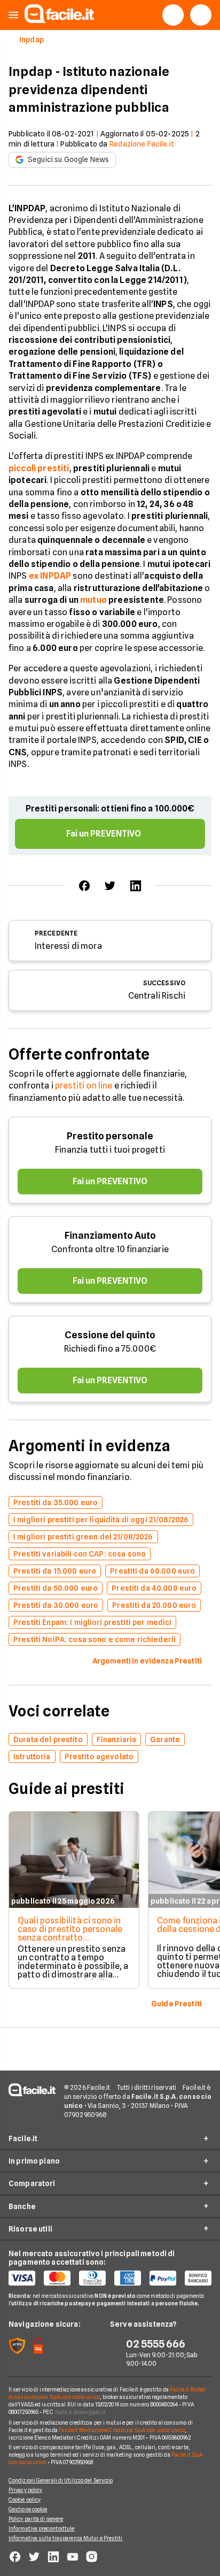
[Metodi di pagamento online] (110, 2278)
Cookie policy (25, 2500)
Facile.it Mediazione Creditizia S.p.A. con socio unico (121, 2430)
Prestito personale (110, 1136)
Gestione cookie (28, 2509)
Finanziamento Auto (110, 1235)
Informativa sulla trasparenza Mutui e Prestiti (66, 2538)
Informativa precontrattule (42, 2528)
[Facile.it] (59, 20)
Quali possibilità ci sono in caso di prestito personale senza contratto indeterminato (70, 1933)
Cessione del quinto (110, 1335)
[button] (13, 15)
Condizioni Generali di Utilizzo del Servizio (61, 2480)
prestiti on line (84, 1086)
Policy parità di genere (36, 2519)
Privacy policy (25, 2490)
